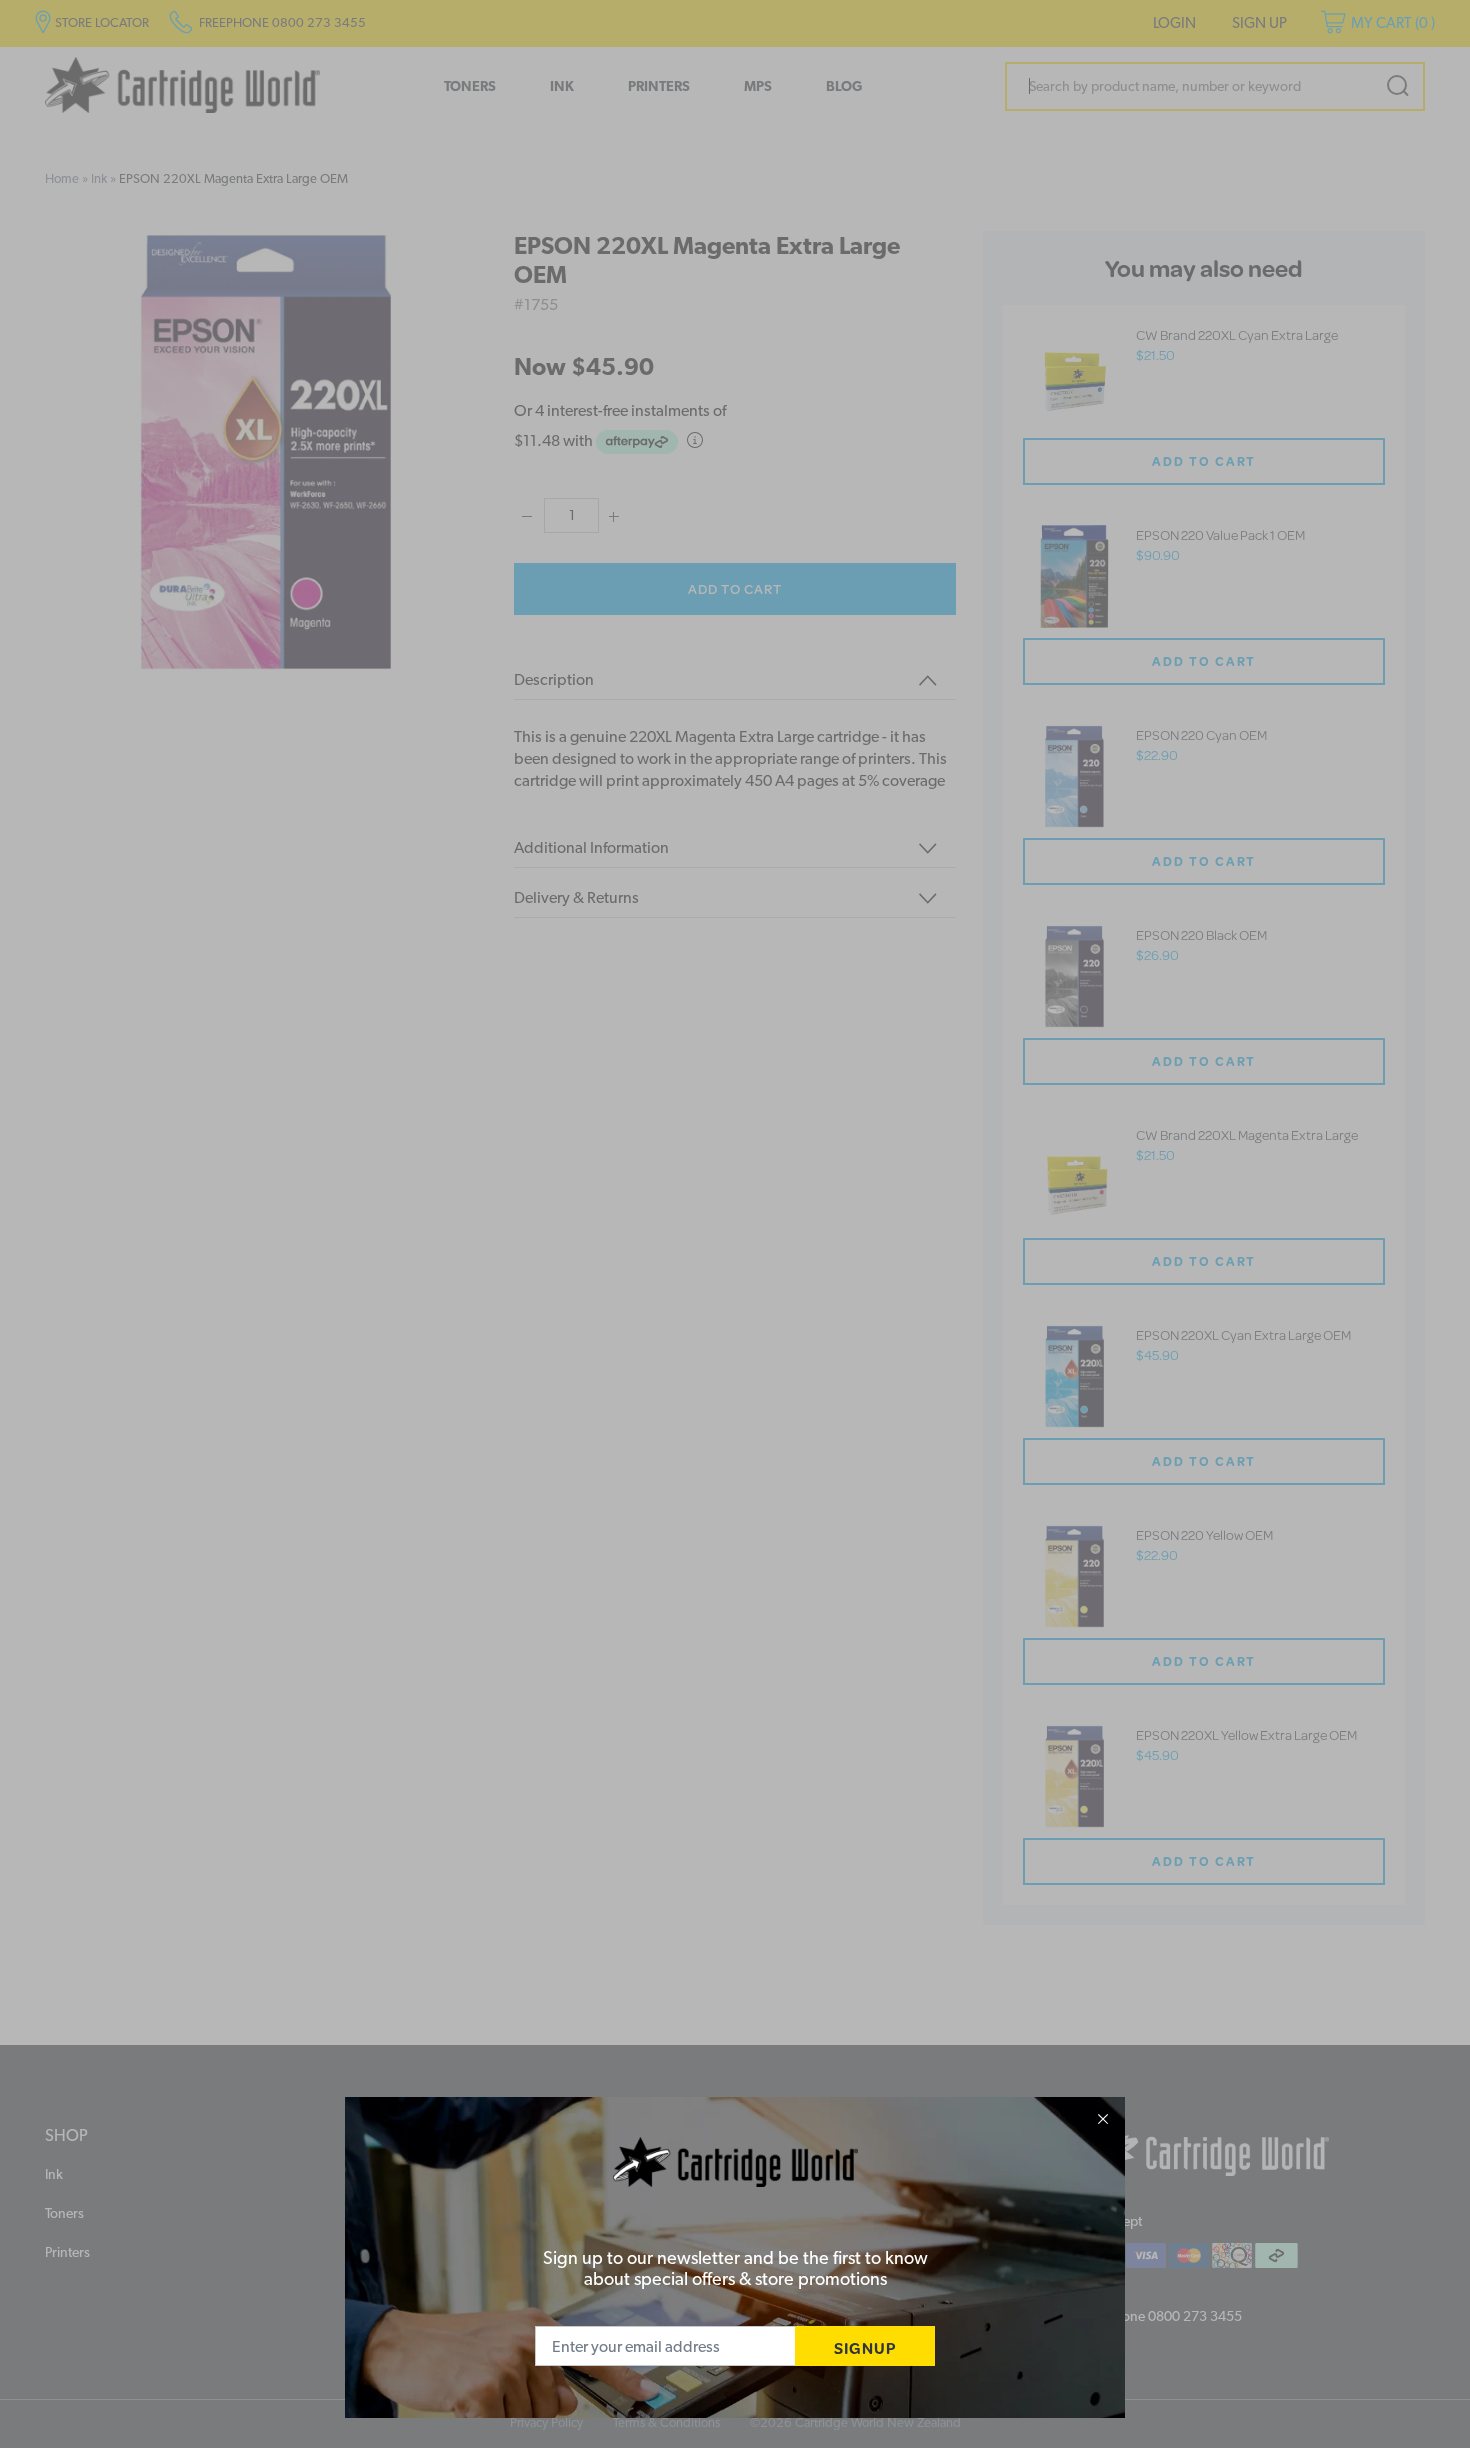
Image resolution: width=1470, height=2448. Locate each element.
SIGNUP (865, 2347)
